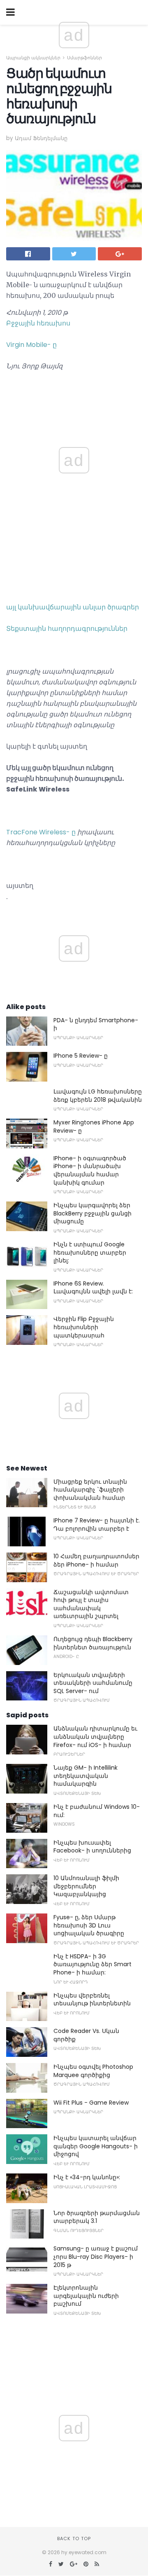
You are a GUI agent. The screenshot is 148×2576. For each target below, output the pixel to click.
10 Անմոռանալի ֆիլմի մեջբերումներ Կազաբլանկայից (86, 1886)
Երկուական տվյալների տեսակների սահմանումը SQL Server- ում (93, 1683)
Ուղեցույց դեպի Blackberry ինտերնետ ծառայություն (93, 1643)
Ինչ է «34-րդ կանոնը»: (87, 2177)
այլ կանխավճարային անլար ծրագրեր (73, 607)
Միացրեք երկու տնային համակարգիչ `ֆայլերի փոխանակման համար (90, 1490)
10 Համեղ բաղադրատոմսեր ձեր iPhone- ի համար (96, 1560)
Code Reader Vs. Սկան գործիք (86, 2035)
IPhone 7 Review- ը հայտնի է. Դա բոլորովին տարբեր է (97, 1525)
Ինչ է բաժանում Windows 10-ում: (97, 1811)
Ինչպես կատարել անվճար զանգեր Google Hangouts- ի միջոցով (96, 2146)
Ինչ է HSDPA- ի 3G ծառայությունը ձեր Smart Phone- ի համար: (92, 1964)
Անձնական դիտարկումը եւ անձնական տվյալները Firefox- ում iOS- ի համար (95, 1736)
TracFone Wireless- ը (41, 832)
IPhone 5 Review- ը (81, 1056)
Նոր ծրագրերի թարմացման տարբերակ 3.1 (97, 2217)
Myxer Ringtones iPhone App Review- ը (94, 1126)
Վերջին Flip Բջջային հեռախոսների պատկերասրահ (84, 1327)
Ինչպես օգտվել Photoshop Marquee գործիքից (93, 2071)
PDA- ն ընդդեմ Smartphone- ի (96, 1024)
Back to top (74, 2539)
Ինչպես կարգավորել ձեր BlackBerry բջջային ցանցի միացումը (92, 1213)
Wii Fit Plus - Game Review (91, 2103)
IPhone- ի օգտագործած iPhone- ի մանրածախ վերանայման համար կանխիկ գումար (90, 1170)
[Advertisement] (74, 393)
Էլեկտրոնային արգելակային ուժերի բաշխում (86, 2296)
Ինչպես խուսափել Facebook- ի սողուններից (92, 1847)
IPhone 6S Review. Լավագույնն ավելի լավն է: (93, 1288)
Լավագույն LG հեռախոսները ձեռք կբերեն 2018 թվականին (98, 1096)
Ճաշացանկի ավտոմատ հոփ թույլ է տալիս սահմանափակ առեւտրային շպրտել (91, 1604)
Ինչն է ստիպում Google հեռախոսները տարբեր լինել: (90, 1252)
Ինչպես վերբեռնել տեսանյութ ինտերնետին (92, 2000)
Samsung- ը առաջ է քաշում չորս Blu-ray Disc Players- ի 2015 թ (96, 2256)
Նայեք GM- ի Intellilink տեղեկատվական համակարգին (86, 1776)
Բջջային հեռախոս (38, 323)
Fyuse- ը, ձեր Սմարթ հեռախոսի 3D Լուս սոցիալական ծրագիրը (89, 1925)
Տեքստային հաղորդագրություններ (67, 629)
